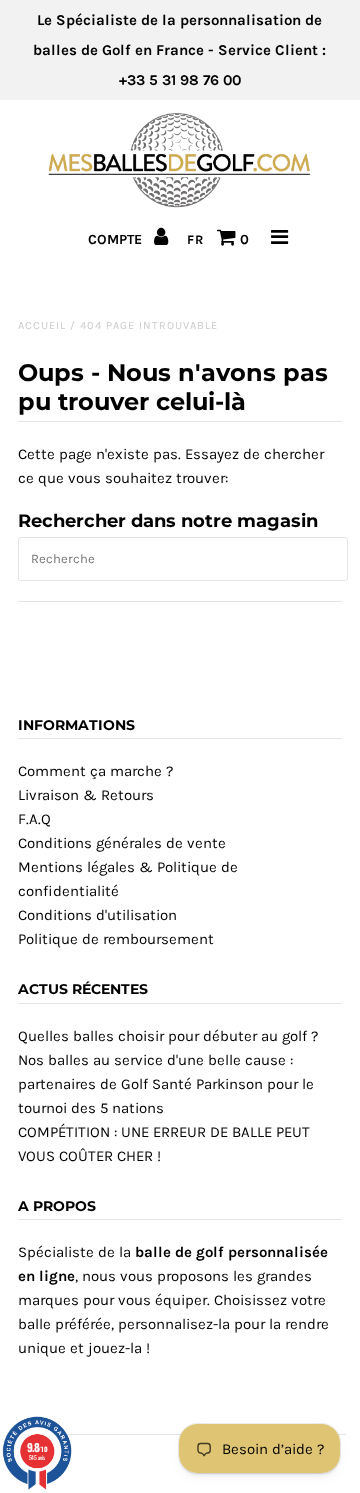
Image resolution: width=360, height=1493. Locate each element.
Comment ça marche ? (95, 771)
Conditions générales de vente (122, 843)
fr (195, 239)
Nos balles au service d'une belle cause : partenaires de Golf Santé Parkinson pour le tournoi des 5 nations (166, 1084)
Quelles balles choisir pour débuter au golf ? (168, 1036)
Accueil (42, 325)
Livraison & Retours (86, 795)
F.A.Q (34, 819)
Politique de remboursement (116, 939)
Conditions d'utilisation (97, 915)
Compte (117, 239)
